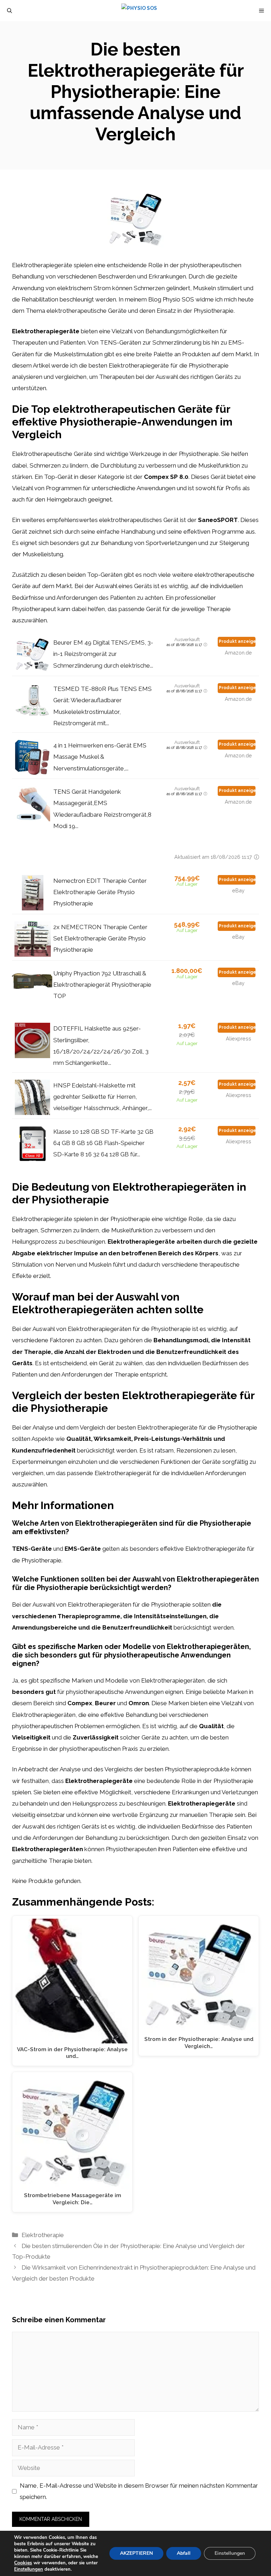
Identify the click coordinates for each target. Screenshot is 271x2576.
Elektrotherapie (43, 2235)
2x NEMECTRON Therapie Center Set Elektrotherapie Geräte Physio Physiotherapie (100, 938)
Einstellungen (29, 2569)
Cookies (23, 2563)
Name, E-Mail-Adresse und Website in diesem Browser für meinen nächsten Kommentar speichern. (139, 2491)
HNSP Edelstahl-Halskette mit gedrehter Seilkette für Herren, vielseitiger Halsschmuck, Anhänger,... (103, 1097)
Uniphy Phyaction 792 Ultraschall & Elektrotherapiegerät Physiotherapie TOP (102, 985)
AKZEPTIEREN (136, 2553)
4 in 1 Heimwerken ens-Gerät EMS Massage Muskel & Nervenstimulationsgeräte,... (100, 757)
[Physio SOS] (139, 11)
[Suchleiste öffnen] (10, 11)
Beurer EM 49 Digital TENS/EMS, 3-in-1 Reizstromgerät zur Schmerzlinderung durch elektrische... (103, 654)
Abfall (184, 2553)
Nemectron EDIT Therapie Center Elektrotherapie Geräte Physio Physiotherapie (100, 892)
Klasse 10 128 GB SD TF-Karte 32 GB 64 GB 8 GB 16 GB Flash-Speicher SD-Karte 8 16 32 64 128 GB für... (103, 1143)
